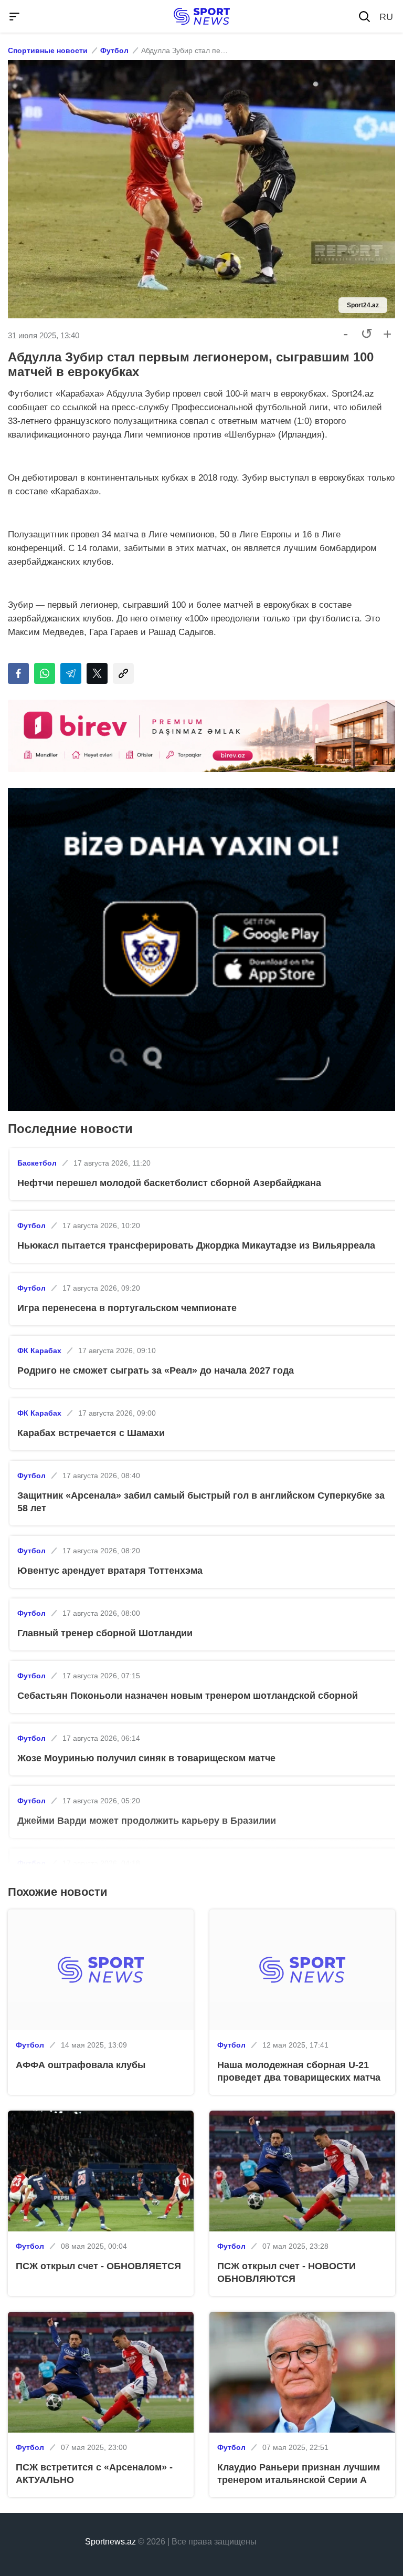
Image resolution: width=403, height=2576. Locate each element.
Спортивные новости (48, 50)
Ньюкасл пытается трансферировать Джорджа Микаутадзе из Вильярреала (196, 1245)
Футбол (114, 50)
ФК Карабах (39, 1351)
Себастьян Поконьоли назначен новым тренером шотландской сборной (188, 1696)
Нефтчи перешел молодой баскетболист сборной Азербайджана (169, 1183)
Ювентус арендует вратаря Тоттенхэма (110, 1571)
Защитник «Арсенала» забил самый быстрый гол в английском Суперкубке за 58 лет (201, 1502)
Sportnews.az (110, 2542)
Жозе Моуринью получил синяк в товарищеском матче (146, 1758)
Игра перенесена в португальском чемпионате (127, 1308)
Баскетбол (37, 1163)
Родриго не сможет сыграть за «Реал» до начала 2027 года (156, 1370)
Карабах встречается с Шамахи (91, 1433)
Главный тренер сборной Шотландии (105, 1633)
